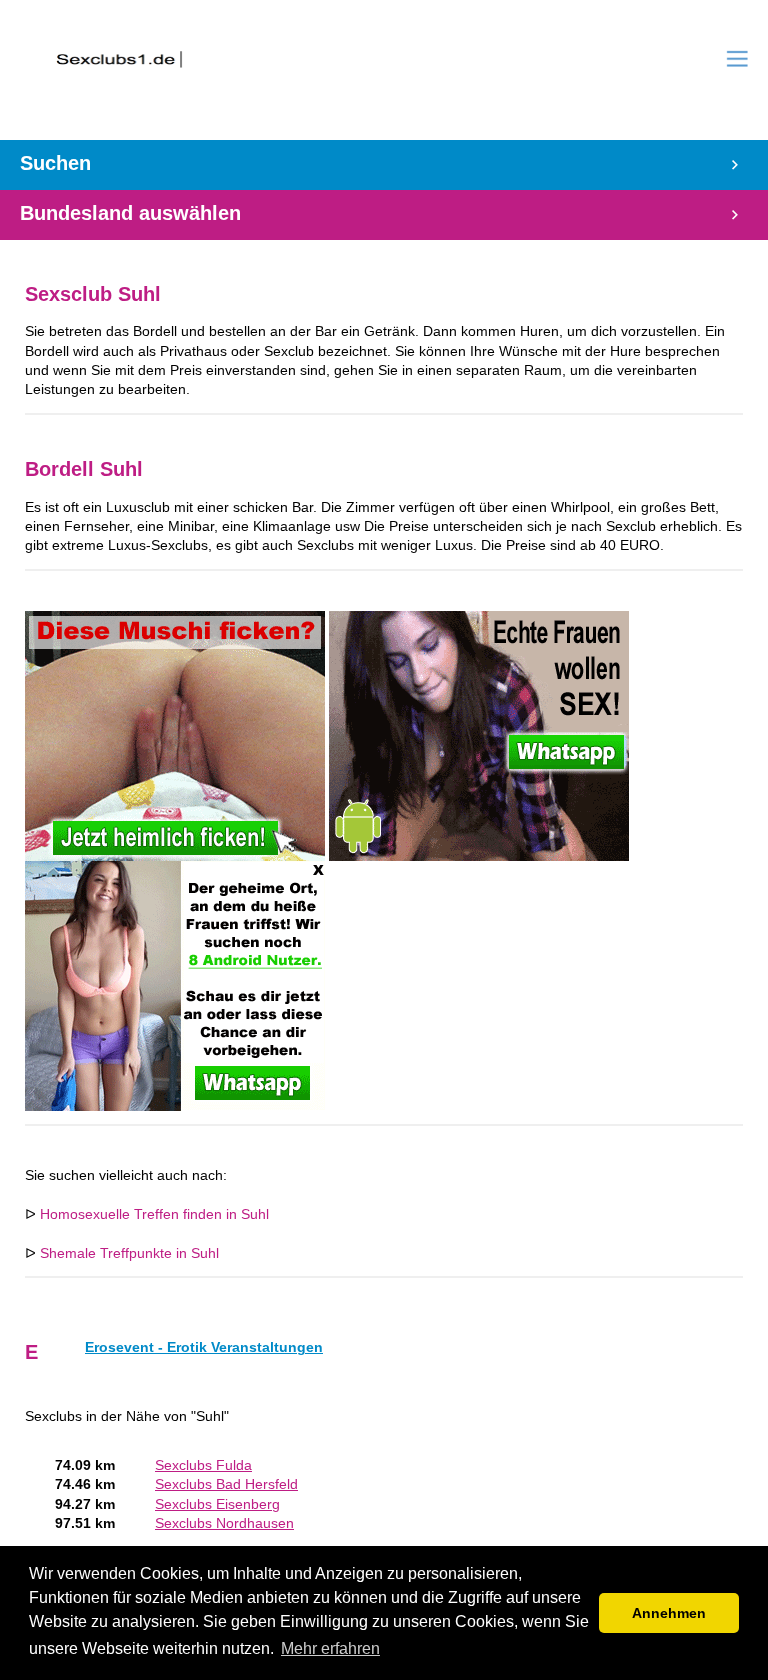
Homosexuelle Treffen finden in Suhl (154, 1214)
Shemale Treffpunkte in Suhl (129, 1253)
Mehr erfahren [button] (330, 1648)
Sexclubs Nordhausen (224, 1523)
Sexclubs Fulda (203, 1465)
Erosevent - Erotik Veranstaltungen (204, 1347)
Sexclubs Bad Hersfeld (226, 1484)
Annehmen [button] (669, 1613)
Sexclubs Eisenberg (217, 1504)
